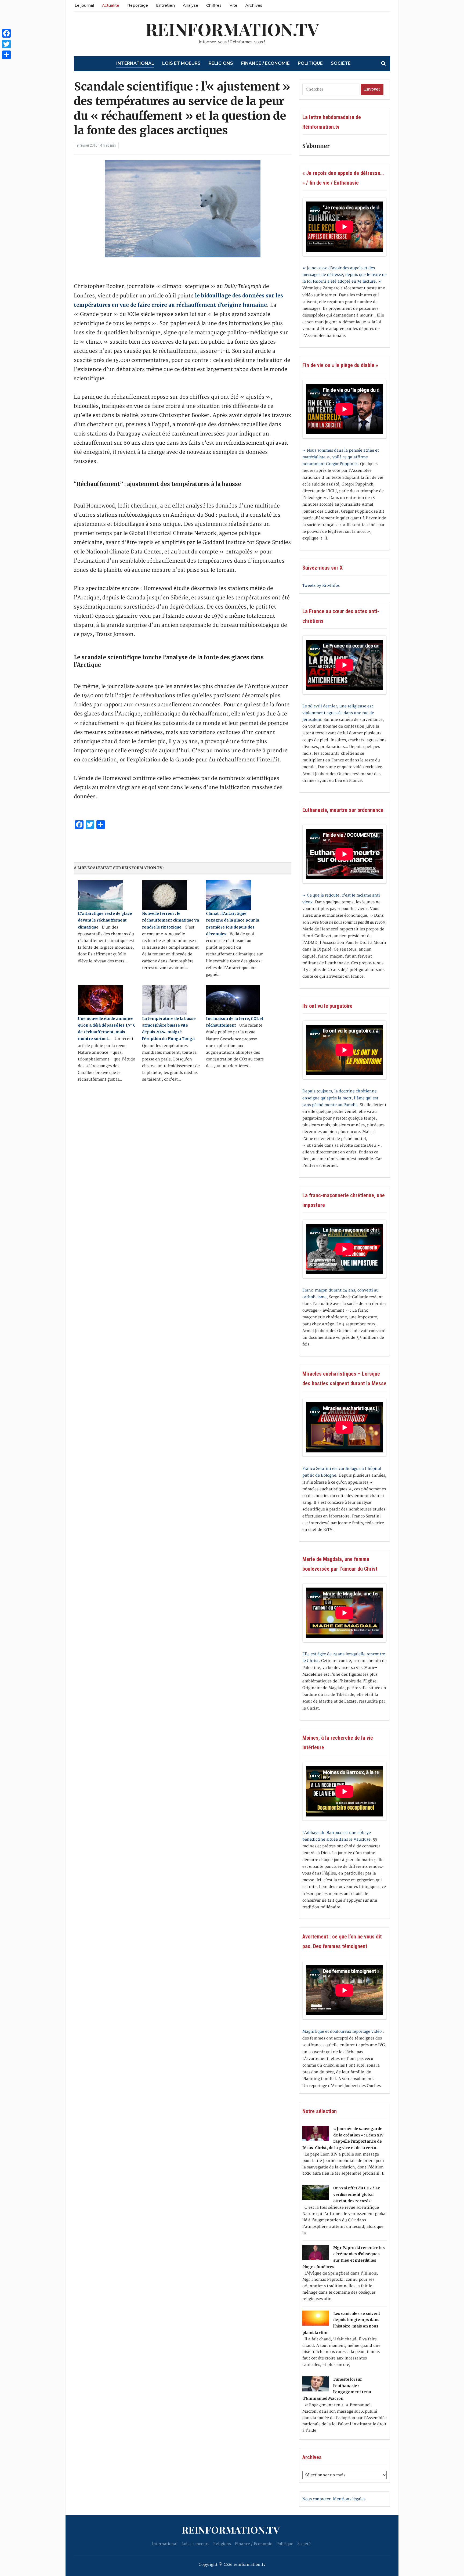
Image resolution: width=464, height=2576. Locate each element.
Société (341, 63)
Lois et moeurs (181, 63)
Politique (310, 63)
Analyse (191, 5)
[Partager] (6, 55)
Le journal (84, 5)
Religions (221, 63)
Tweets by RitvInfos (321, 586)
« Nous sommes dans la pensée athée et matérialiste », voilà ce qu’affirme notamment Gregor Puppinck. (341, 457)
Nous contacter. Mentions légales (334, 2499)
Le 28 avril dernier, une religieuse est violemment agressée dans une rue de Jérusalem (338, 713)
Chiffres (214, 5)
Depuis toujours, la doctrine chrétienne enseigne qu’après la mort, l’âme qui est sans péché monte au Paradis (340, 1098)
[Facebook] (6, 33)
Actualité (111, 5)
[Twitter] (6, 44)
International (135, 63)
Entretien (165, 5)
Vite (233, 5)
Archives (254, 5)
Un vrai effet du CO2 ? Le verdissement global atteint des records (357, 2194)
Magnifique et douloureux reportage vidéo (342, 2032)
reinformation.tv (232, 29)
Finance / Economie (265, 63)
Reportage (138, 5)
